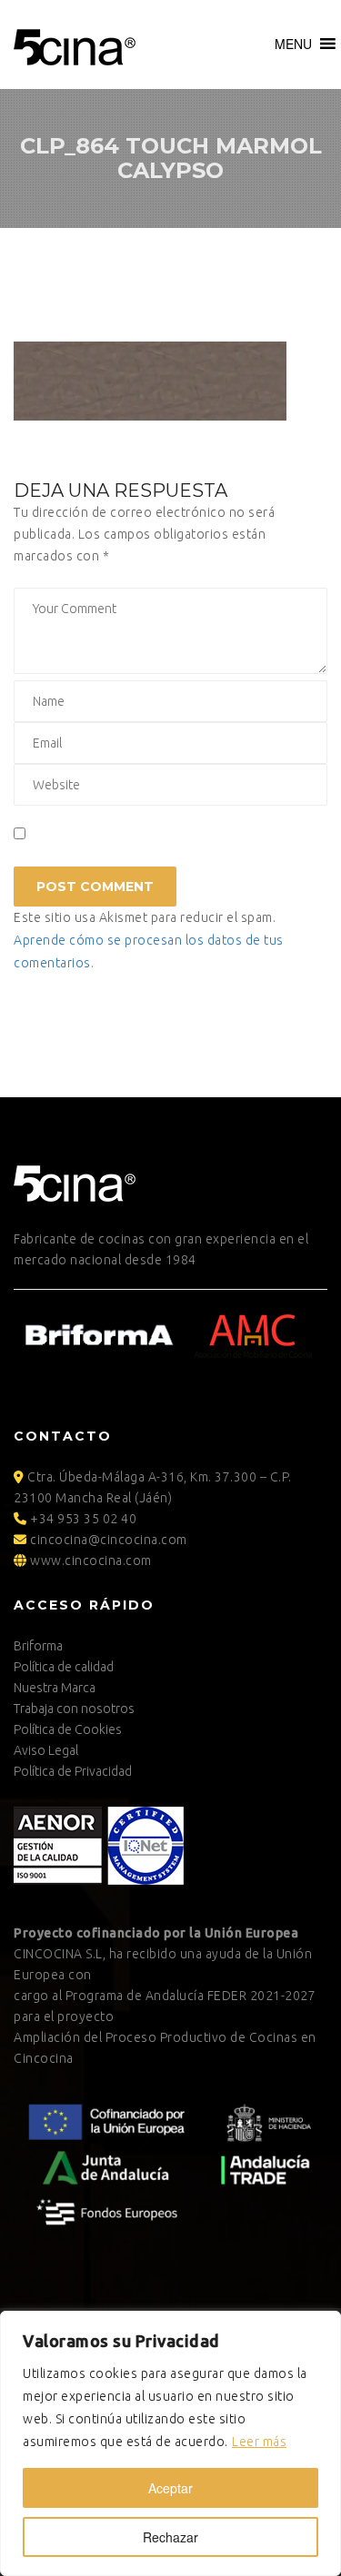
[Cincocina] (75, 45)
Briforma (38, 1646)
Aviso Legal (46, 1750)
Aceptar (170, 2488)
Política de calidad (64, 1667)
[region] (170, 2443)
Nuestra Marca (55, 1688)
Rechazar (170, 2537)
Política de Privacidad (73, 1771)
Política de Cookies (68, 1729)
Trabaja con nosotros (74, 1709)
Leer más (259, 2442)
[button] (293, 44)
